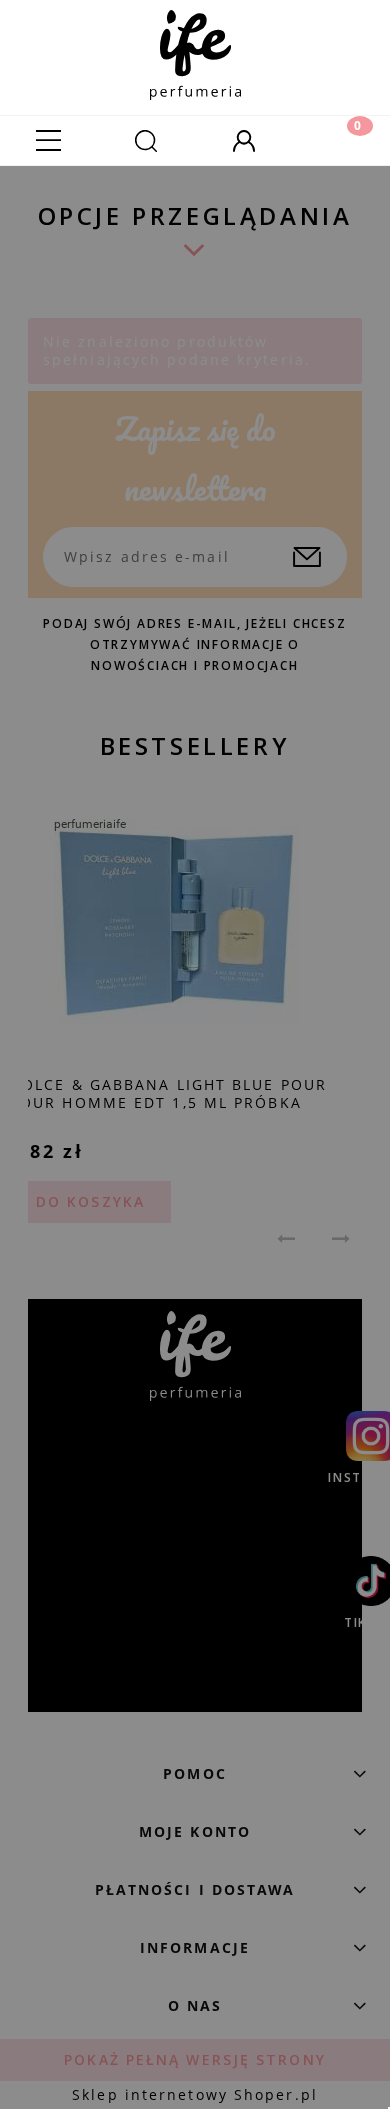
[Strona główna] (195, 50)
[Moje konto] (244, 140)
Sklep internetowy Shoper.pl (195, 2094)
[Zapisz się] (307, 557)
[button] (49, 140)
